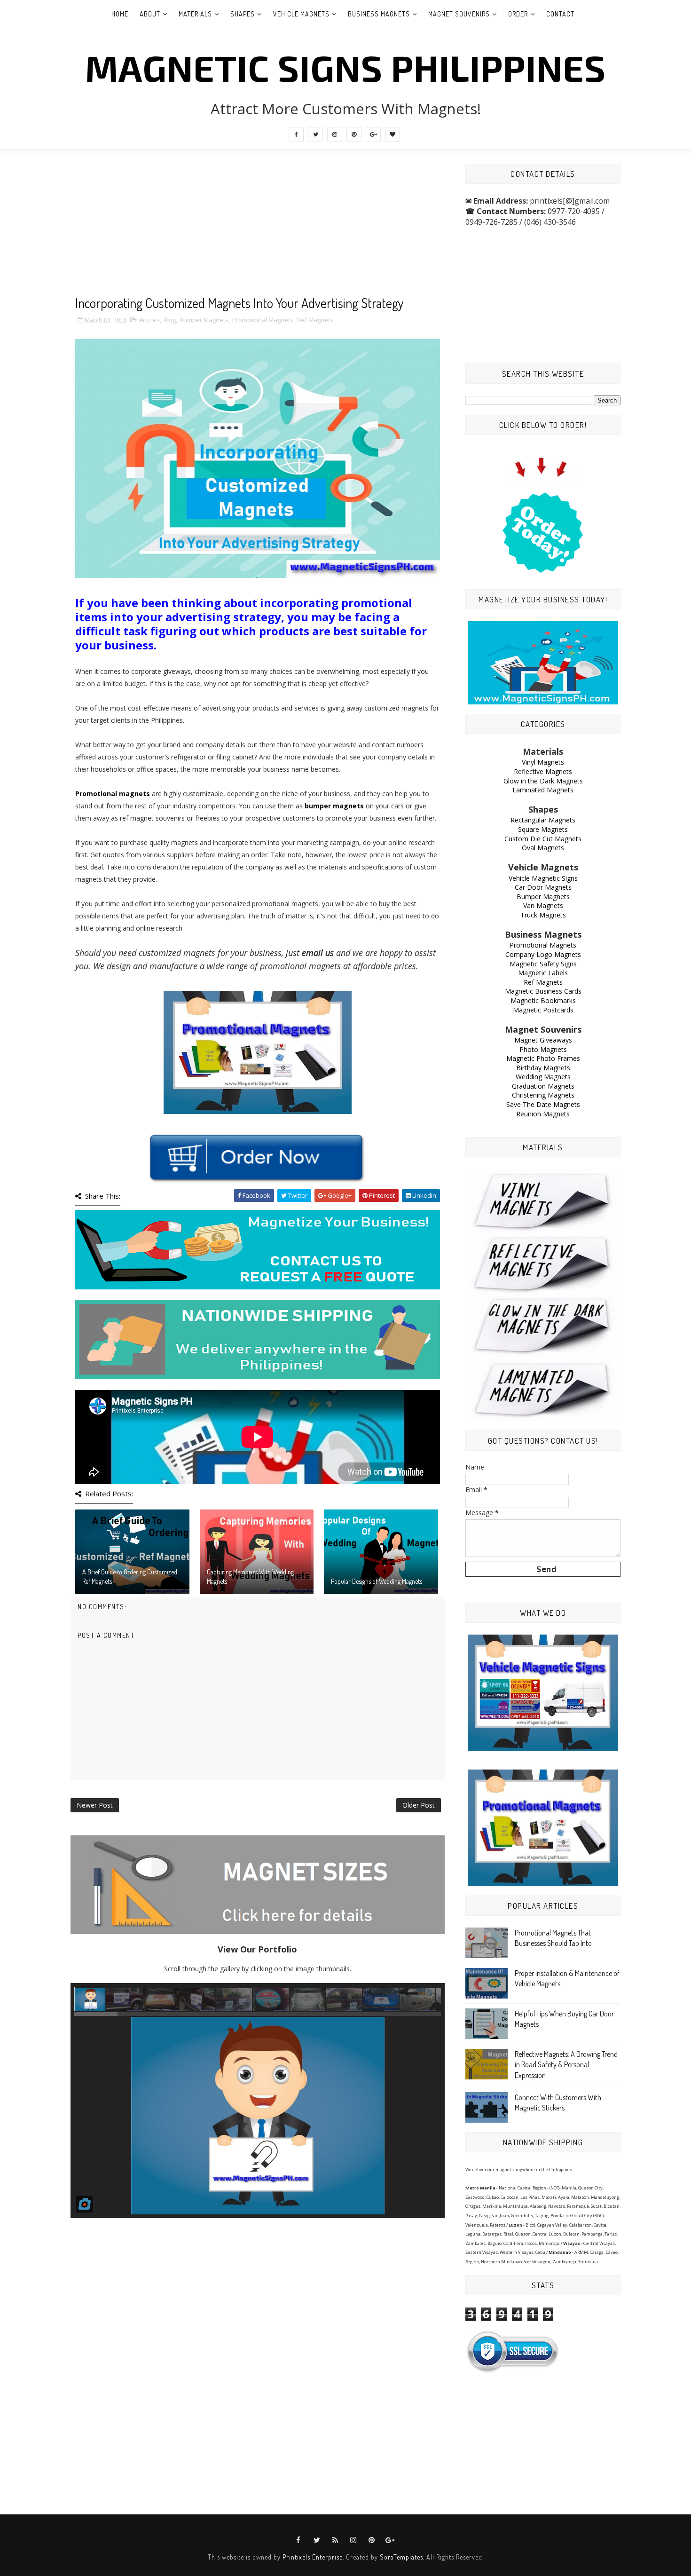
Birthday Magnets (543, 1068)
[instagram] (335, 134)
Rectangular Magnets (543, 820)
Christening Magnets (543, 1095)
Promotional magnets (113, 794)
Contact (560, 14)
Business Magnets (379, 14)
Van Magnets (543, 905)
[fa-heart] (393, 134)
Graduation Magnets (543, 1086)
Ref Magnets (315, 320)
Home (120, 14)
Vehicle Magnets (301, 14)
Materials (195, 14)
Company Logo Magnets (543, 954)
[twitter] (315, 134)
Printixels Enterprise (313, 2557)
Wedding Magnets (543, 1077)
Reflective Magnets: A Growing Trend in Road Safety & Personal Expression (566, 2065)
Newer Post (95, 1805)
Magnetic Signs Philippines (345, 67)
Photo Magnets (543, 1049)
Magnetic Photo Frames (543, 1058)
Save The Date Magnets (543, 1104)
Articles (149, 320)
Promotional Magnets (263, 320)
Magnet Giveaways (543, 1040)
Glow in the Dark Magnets (543, 781)
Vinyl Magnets (543, 762)
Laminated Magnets (543, 790)
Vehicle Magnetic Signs (543, 878)
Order (518, 14)
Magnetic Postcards (543, 1010)
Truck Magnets (543, 915)
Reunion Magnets (543, 1114)
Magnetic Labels (543, 973)
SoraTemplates (401, 2557)
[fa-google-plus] (373, 134)
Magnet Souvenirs (459, 14)
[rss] (335, 2540)
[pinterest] (354, 134)
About (150, 14)
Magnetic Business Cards (543, 991)
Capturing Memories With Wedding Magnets (250, 1576)
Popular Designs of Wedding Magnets (377, 1581)
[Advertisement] (258, 229)
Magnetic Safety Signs (543, 964)
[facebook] (296, 134)
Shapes (243, 14)
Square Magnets (543, 829)
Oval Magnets (543, 848)
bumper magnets (334, 806)
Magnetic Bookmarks (543, 1000)
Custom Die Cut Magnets (543, 839)
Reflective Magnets (543, 771)
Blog (170, 320)
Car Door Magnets (543, 887)
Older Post (419, 1805)
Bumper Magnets (204, 320)
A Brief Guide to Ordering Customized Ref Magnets (130, 1576)
